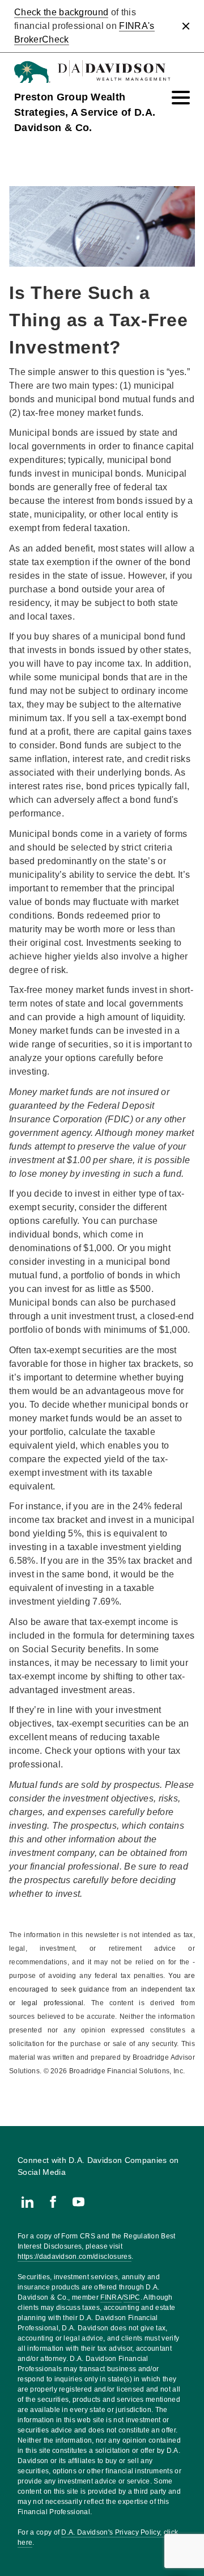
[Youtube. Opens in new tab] (78, 2202)
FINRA (111, 2297)
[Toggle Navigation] (181, 98)
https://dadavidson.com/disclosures (75, 2257)
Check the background (61, 12)
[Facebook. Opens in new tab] (53, 2202)
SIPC (132, 2297)
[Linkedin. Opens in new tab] (27, 2202)
